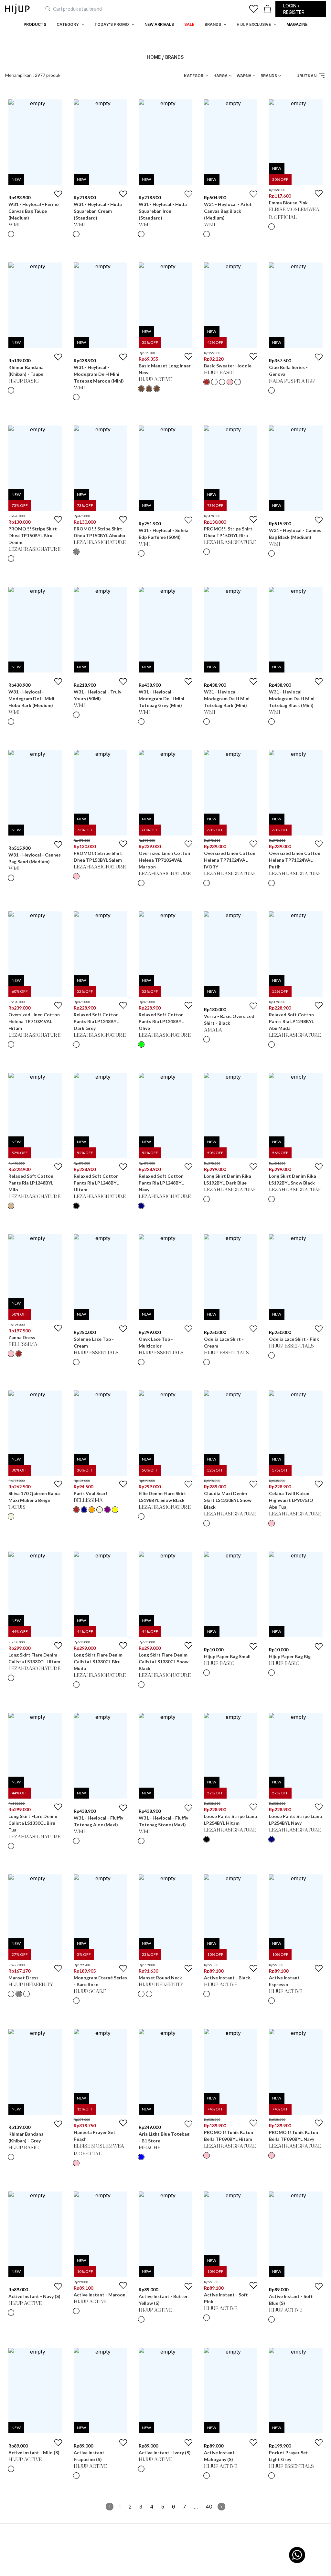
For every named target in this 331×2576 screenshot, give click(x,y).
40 (209, 2507)
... (196, 2507)
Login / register (294, 9)
